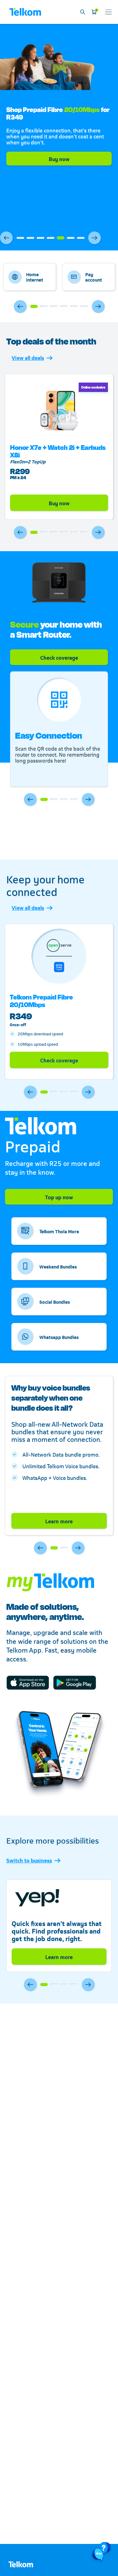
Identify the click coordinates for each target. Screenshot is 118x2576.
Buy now (59, 159)
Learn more (59, 1521)
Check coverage (59, 1060)
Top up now (59, 1197)
